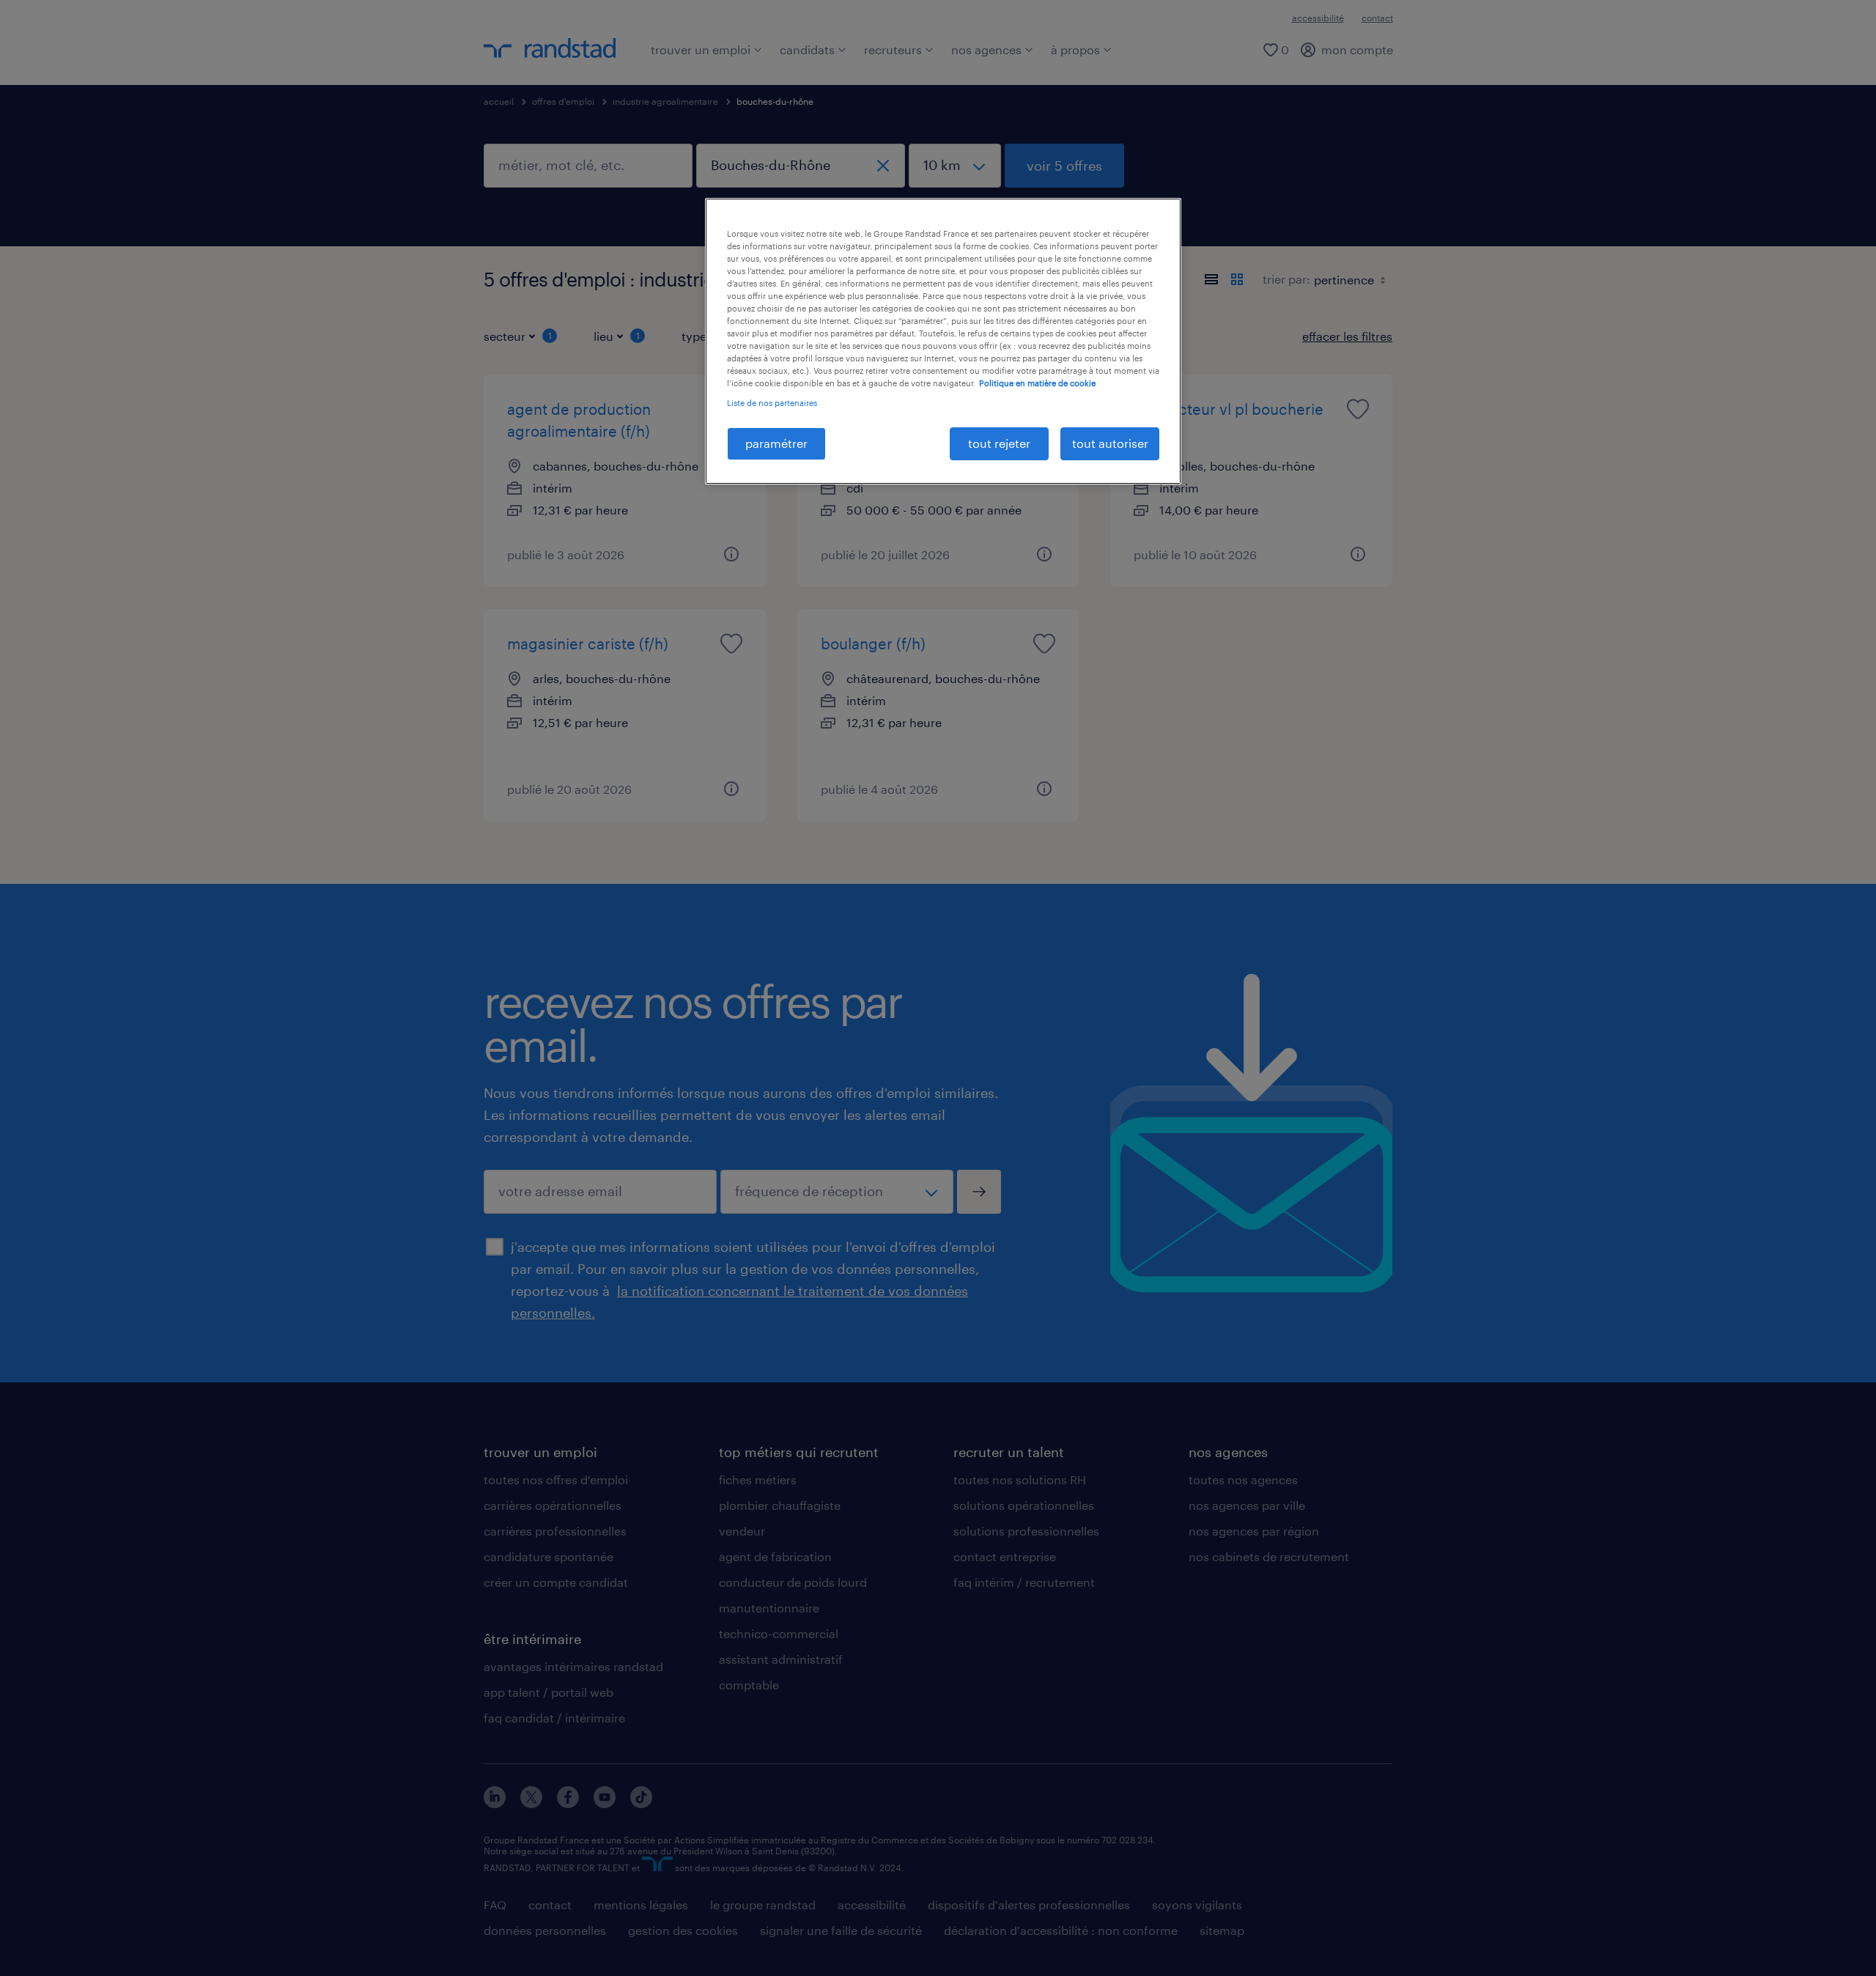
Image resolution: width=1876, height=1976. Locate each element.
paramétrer (776, 443)
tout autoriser (1110, 443)
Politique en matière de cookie (1037, 383)
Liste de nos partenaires (772, 403)
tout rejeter (999, 443)
